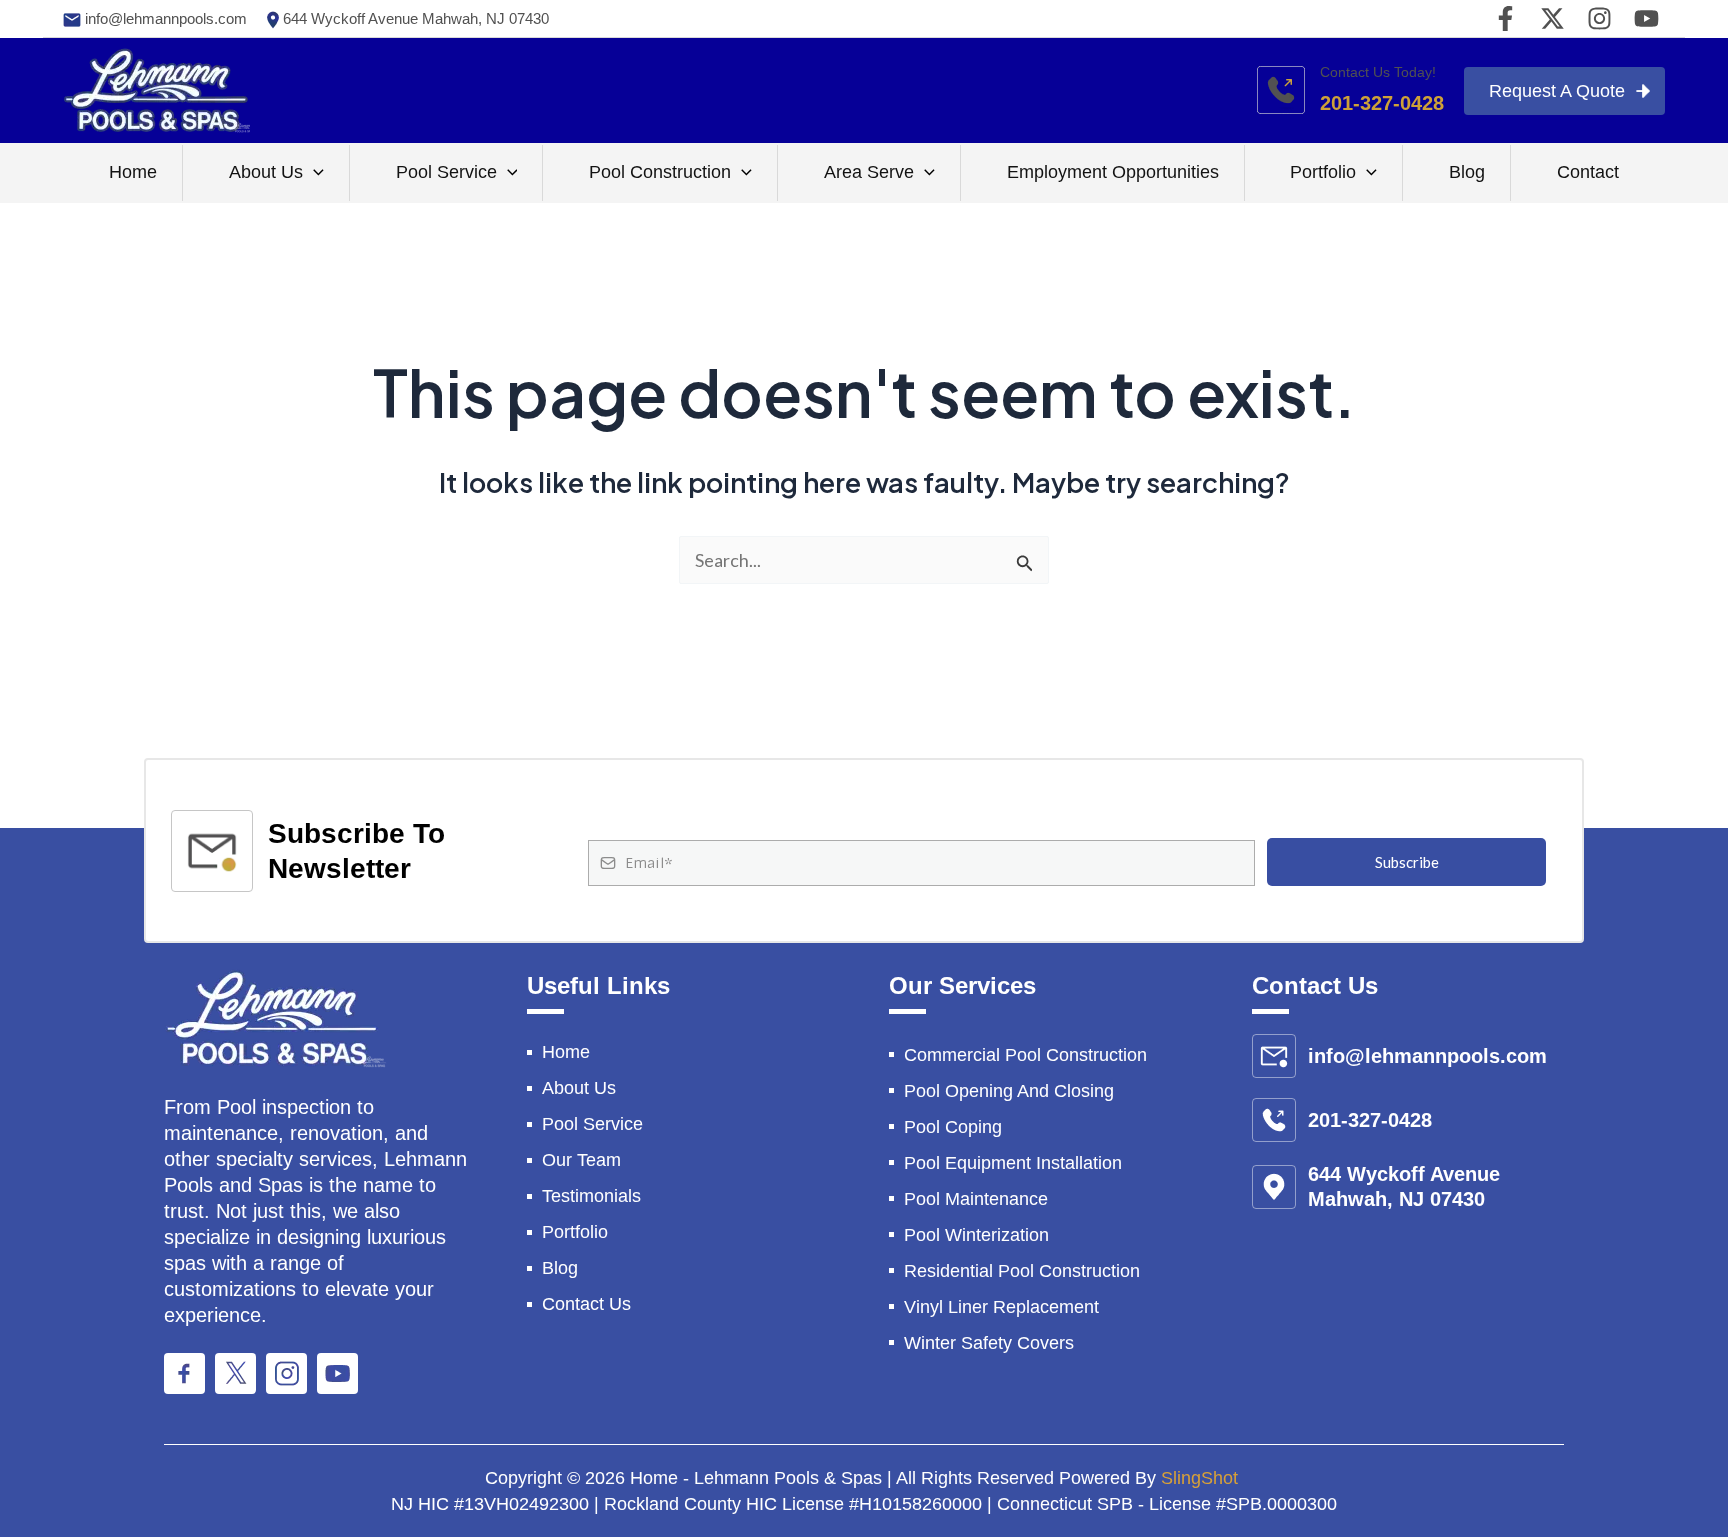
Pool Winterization (976, 1235)
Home (133, 172)
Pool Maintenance (976, 1199)
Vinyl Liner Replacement (1001, 1307)
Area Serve (869, 172)
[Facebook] (1505, 18)
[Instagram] (1599, 18)
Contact (1588, 172)
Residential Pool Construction (1022, 1271)
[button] (313, 173)
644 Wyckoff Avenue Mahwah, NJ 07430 (414, 18)
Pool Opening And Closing (1009, 1091)
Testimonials (591, 1196)
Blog (1467, 172)
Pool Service (446, 172)
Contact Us (586, 1304)
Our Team (581, 1160)
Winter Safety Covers (989, 1343)
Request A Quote (1557, 91)
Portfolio (1323, 172)
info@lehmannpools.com (164, 18)
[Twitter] (1552, 18)
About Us (266, 172)
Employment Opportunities (1113, 172)
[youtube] (1646, 18)
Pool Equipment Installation (1013, 1163)
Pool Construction (660, 172)
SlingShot (1202, 1478)
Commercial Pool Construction (1025, 1055)
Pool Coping (953, 1127)
